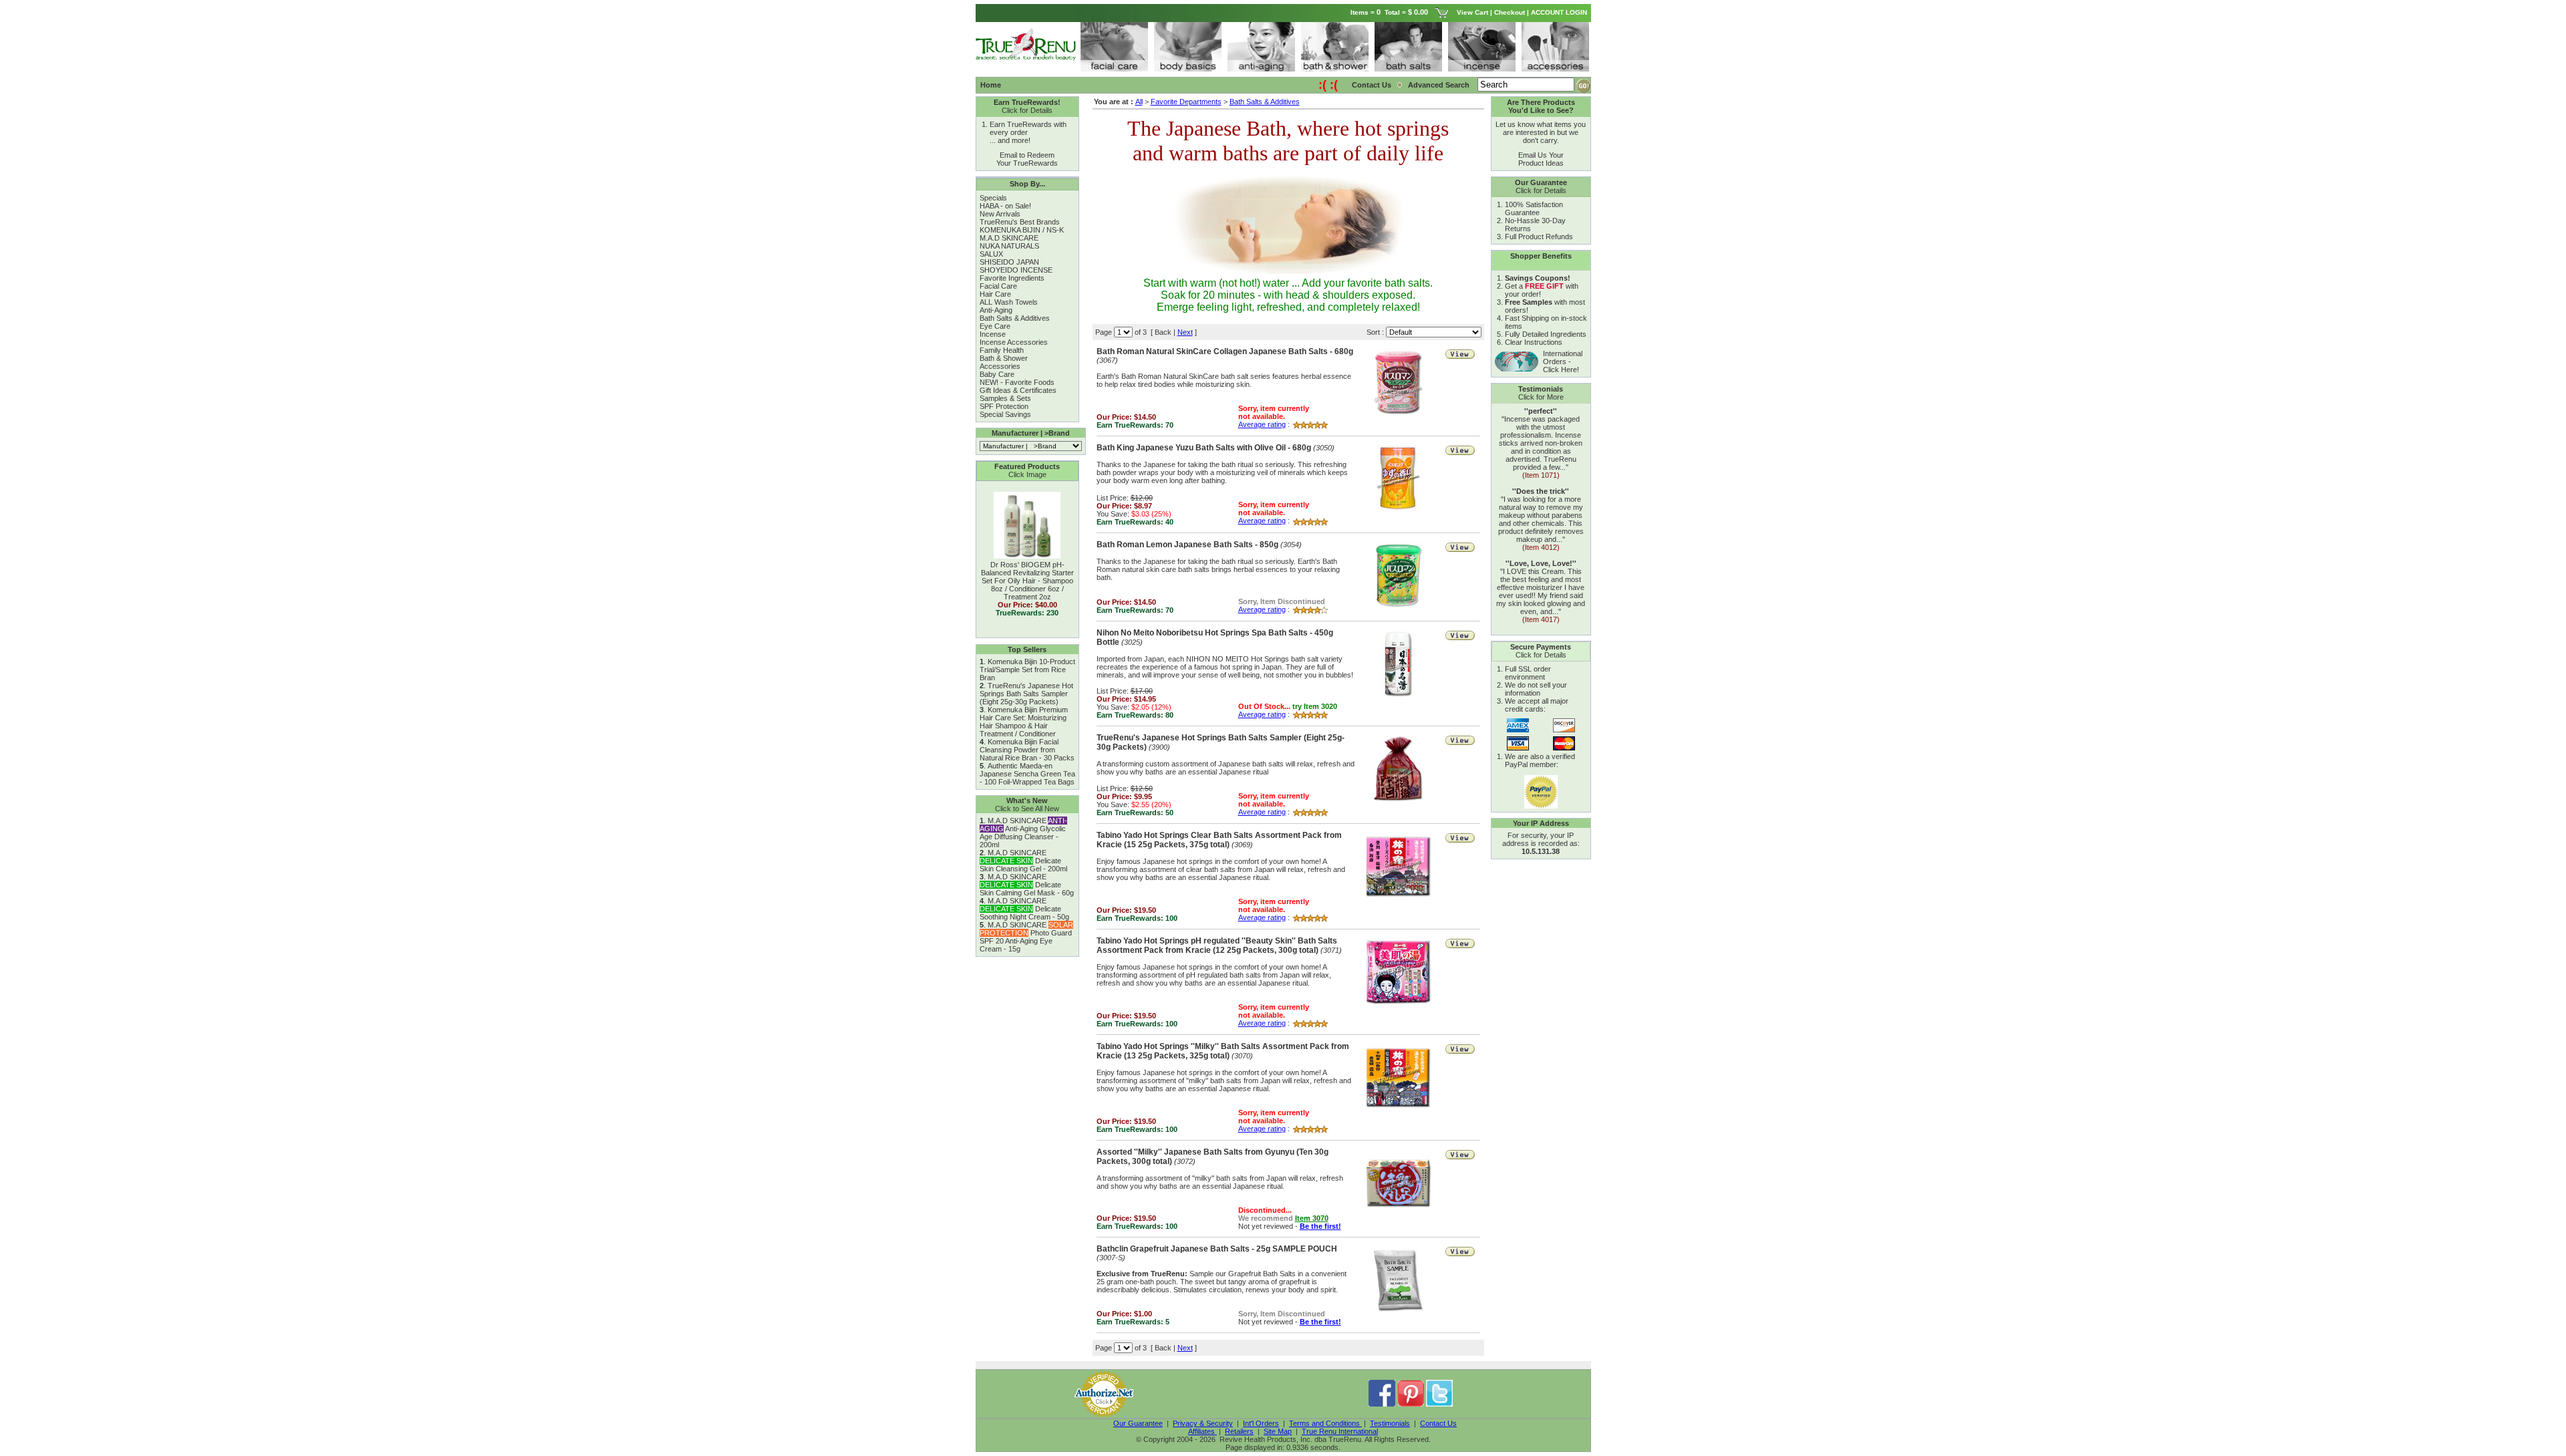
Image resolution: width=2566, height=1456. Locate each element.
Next (1185, 332)
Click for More (1541, 397)
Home (991, 85)
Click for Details (1027, 110)
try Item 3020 (1315, 706)
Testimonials (1390, 1423)
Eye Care (995, 326)
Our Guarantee (1138, 1423)
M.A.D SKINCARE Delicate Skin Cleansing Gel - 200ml (1023, 861)
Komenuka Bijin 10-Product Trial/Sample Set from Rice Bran (1027, 670)
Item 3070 (1312, 1218)
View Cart (1472, 12)
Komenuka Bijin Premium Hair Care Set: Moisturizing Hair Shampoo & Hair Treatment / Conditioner (1024, 722)
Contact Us (1372, 85)
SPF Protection (1004, 406)
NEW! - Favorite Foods (1017, 382)
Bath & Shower (1004, 358)
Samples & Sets (1005, 398)
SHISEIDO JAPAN (1009, 262)
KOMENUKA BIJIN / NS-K (1022, 230)
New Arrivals (1000, 214)
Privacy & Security (1203, 1423)
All (1139, 102)
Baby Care (997, 374)
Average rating (1262, 424)
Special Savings (1005, 414)
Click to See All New (1027, 809)
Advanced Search (1440, 85)
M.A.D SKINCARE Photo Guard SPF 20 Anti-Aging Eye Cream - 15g (1026, 937)
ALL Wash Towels (1009, 302)
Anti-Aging (996, 310)
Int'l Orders (1261, 1423)
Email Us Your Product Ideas (1541, 159)
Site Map (1278, 1431)
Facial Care (998, 286)
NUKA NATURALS (1009, 246)
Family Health (1002, 350)
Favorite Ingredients (1012, 278)
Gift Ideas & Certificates (1018, 390)
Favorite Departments (1186, 102)
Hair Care (995, 294)
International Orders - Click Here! (1563, 361)
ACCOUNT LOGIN (1560, 12)
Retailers (1239, 1431)
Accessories (1000, 366)
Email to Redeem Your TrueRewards (1027, 159)
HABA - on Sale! (1005, 206)
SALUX (991, 254)
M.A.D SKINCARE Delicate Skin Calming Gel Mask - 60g (1027, 885)
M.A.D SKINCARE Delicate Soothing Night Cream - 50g (1024, 909)
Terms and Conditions (1325, 1423)
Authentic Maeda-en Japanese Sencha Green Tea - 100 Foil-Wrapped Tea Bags (1027, 774)
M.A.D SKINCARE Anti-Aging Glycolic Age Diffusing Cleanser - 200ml (1023, 833)
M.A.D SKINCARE (1009, 238)
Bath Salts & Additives (1015, 318)
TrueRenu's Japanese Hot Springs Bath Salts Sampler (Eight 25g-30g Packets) (1026, 694)
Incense (993, 334)
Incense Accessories (1014, 342)
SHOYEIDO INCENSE (1016, 270)
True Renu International (1340, 1431)
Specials (993, 198)
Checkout (1510, 12)
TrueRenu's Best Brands (1020, 222)
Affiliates (1202, 1431)
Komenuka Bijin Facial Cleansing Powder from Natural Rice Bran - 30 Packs (1027, 750)
